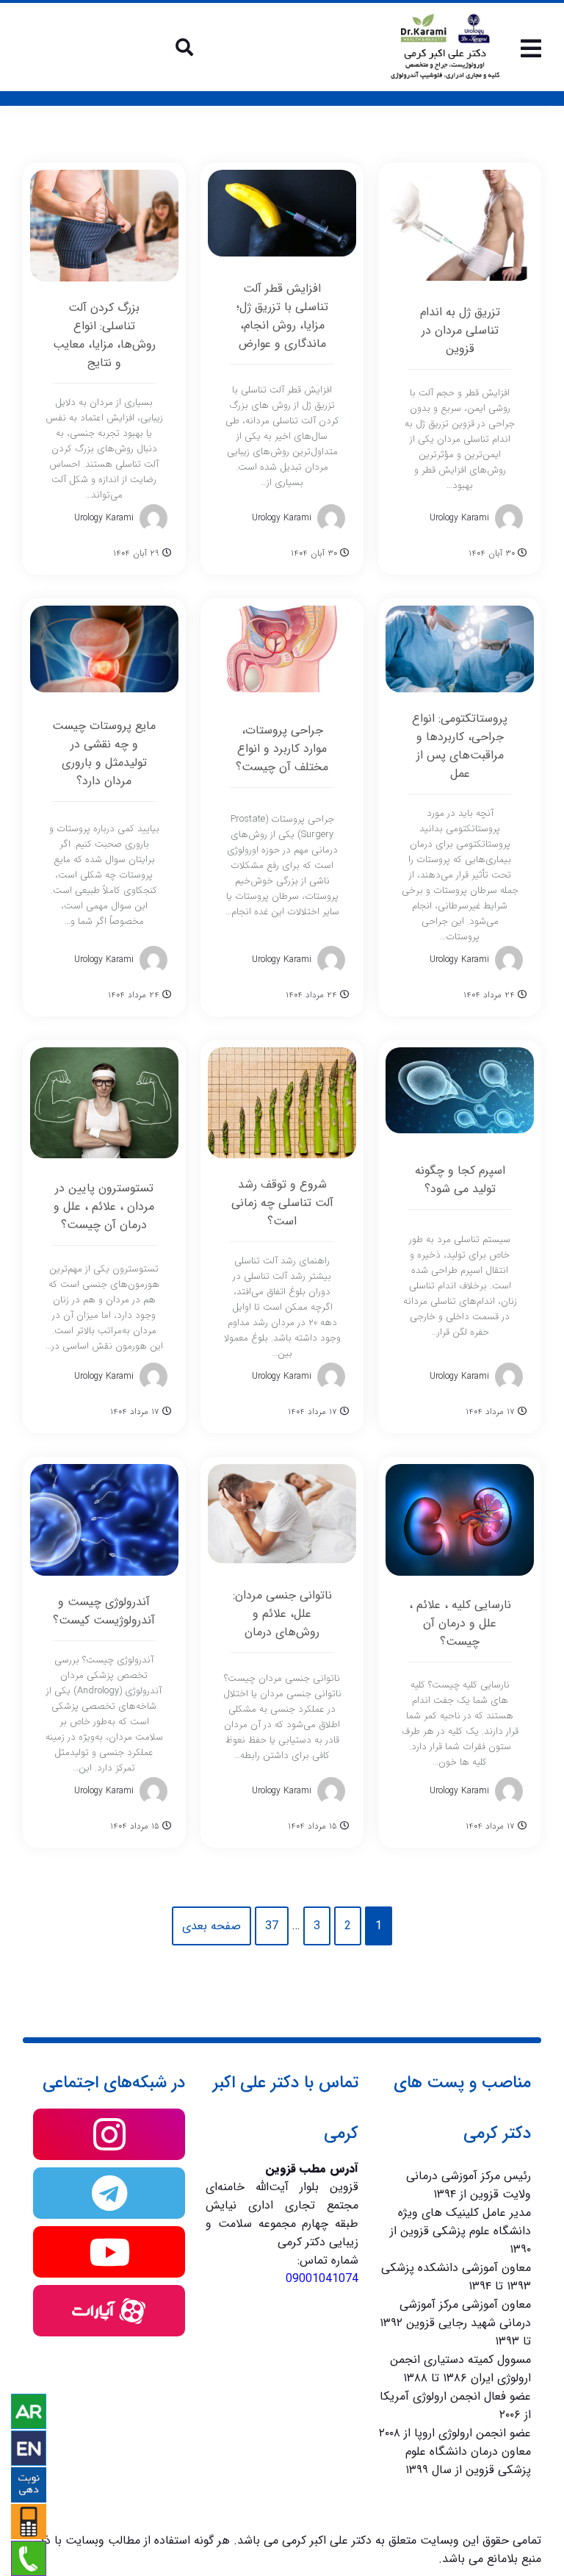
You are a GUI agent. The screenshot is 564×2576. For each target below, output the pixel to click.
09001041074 (322, 2279)
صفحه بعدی (211, 1926)
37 (272, 1926)
